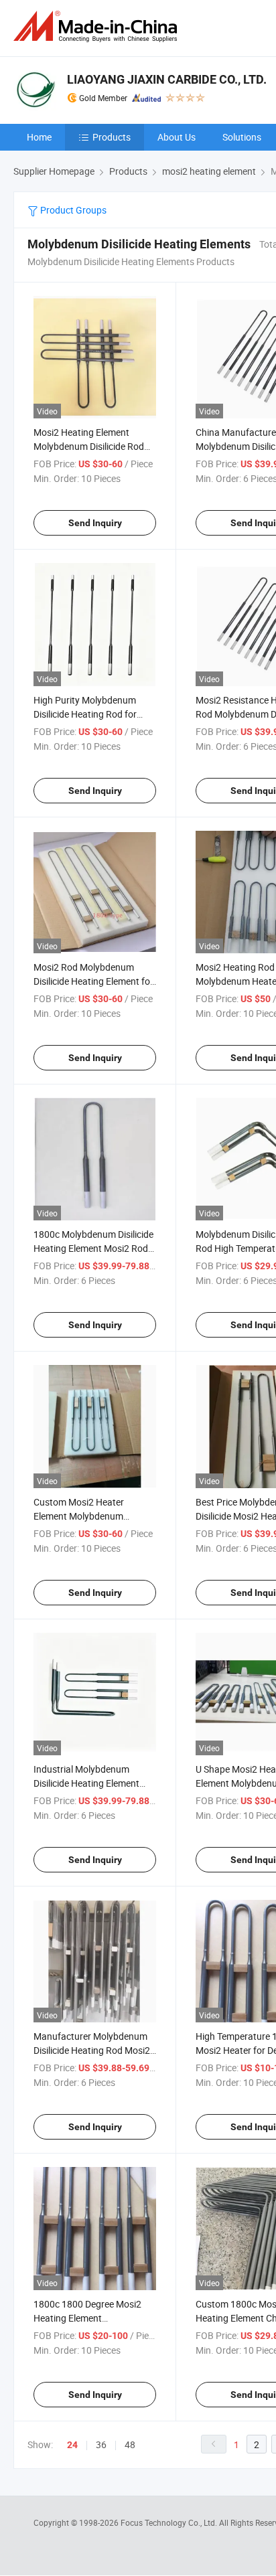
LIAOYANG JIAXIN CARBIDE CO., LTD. (167, 79)
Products (112, 137)
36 (101, 2444)
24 (72, 2445)
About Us (177, 137)
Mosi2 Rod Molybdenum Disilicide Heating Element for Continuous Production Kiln (93, 981)
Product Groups (72, 210)
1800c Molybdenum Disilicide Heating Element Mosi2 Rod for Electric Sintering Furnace (93, 1248)
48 (130, 2444)
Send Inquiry (95, 523)
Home (39, 137)
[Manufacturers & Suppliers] (98, 26)
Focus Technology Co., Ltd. (170, 2522)
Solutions (242, 137)
